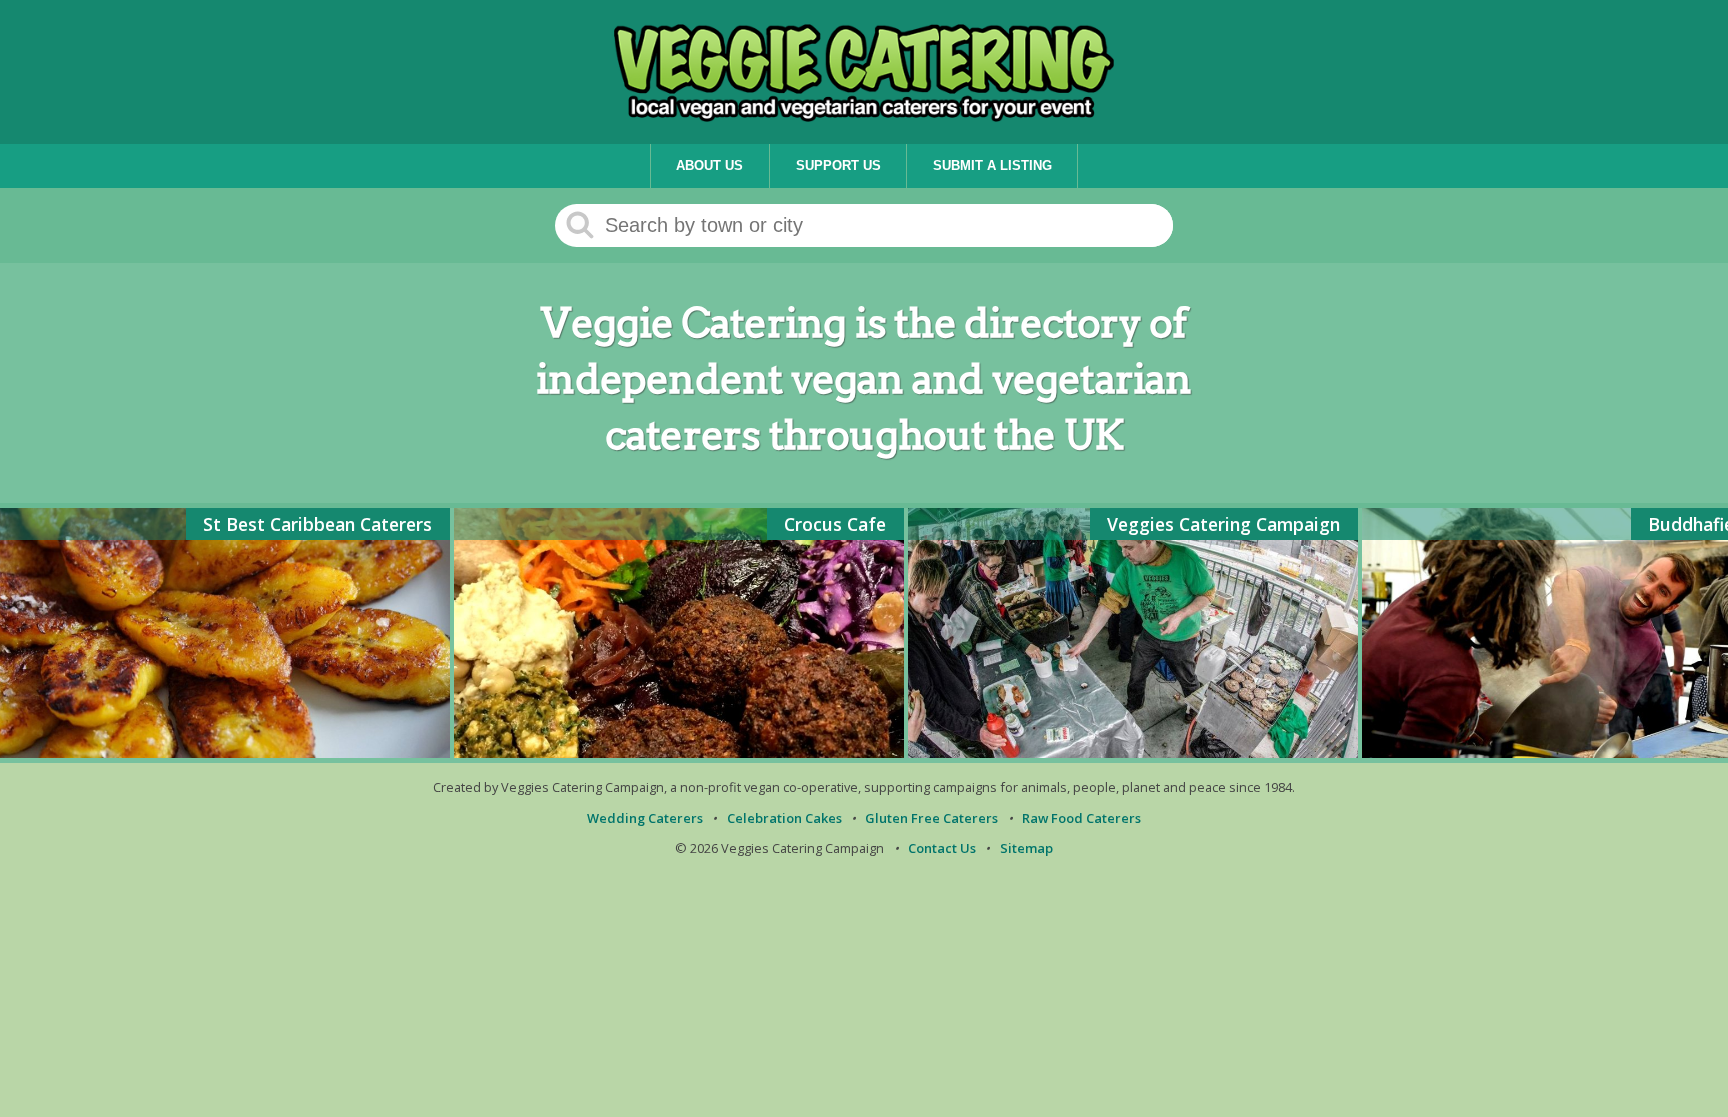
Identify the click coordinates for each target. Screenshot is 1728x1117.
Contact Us (942, 848)
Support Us (838, 165)
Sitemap (1026, 848)
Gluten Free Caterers (931, 818)
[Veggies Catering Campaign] (1133, 752)
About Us (709, 165)
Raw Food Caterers (1081, 818)
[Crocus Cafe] (679, 752)
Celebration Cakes (784, 818)
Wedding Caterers (645, 818)
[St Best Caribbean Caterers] (225, 752)
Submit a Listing (992, 165)
